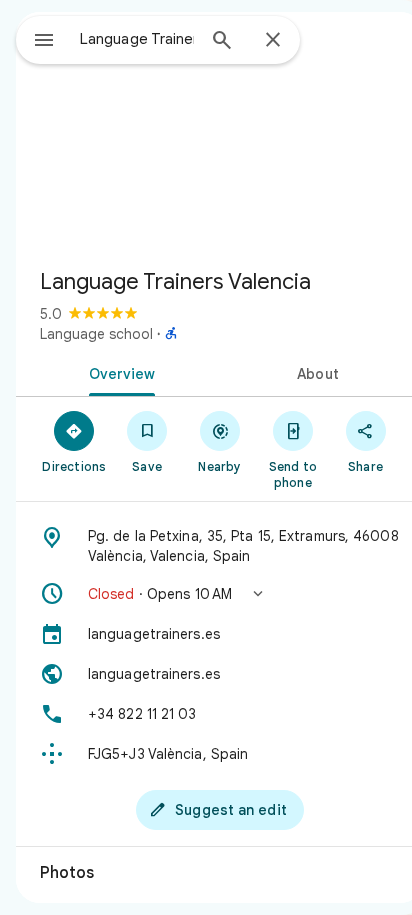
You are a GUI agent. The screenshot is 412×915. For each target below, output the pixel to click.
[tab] (118, 372)
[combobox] (137, 39)
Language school (96, 334)
